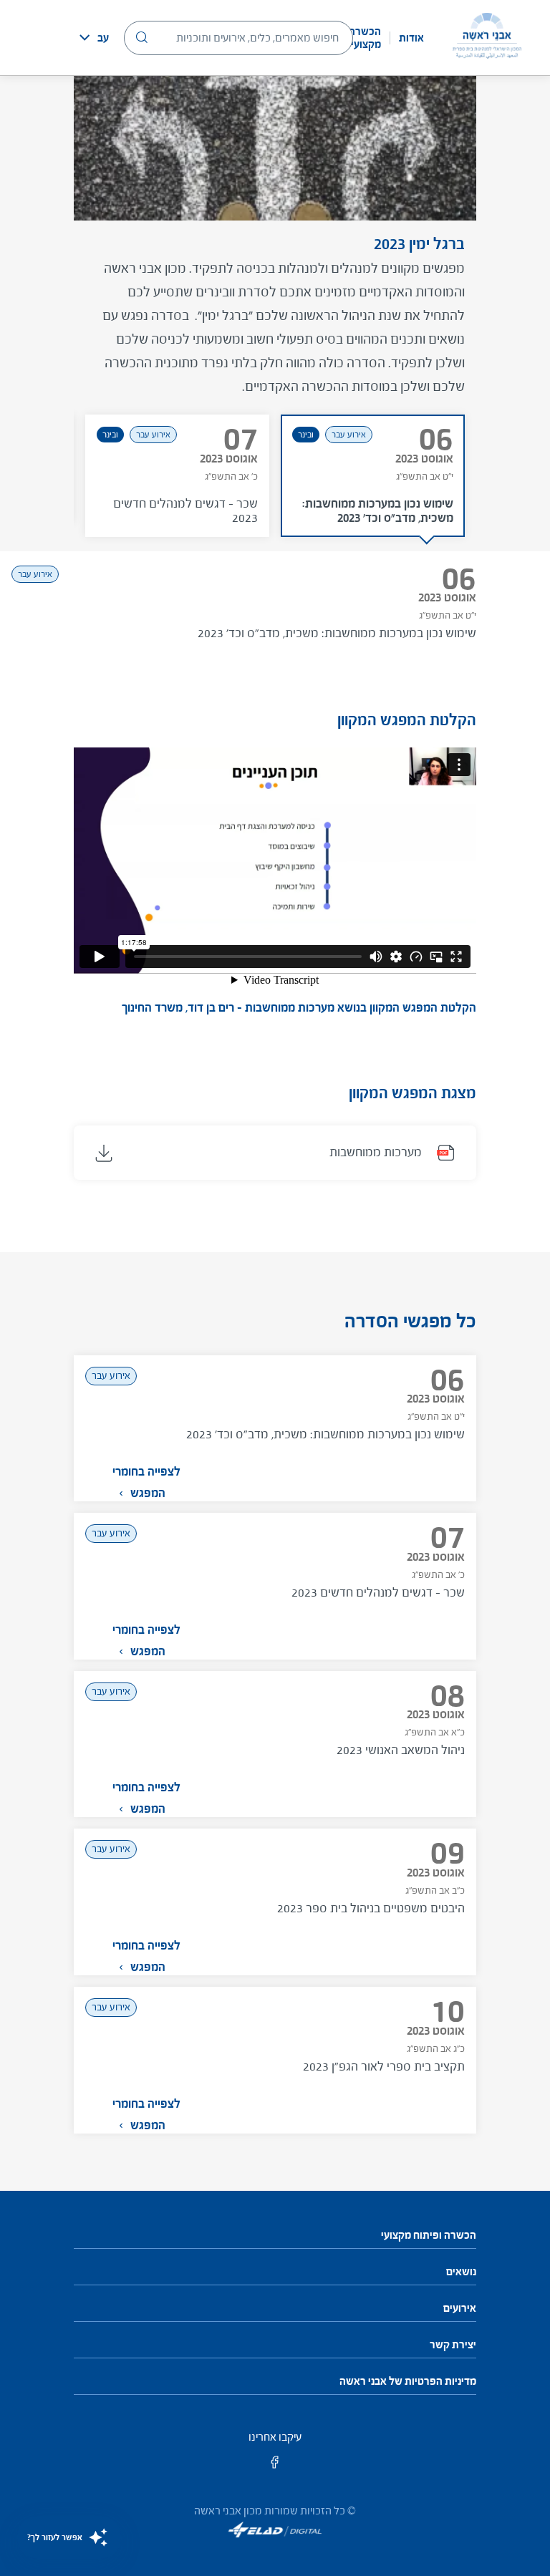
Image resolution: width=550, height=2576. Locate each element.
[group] (373, 476)
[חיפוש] (142, 37)
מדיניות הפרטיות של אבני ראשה (408, 2381)
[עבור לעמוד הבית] (487, 38)
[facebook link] (275, 2467)
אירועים (460, 2308)
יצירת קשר (453, 2345)
